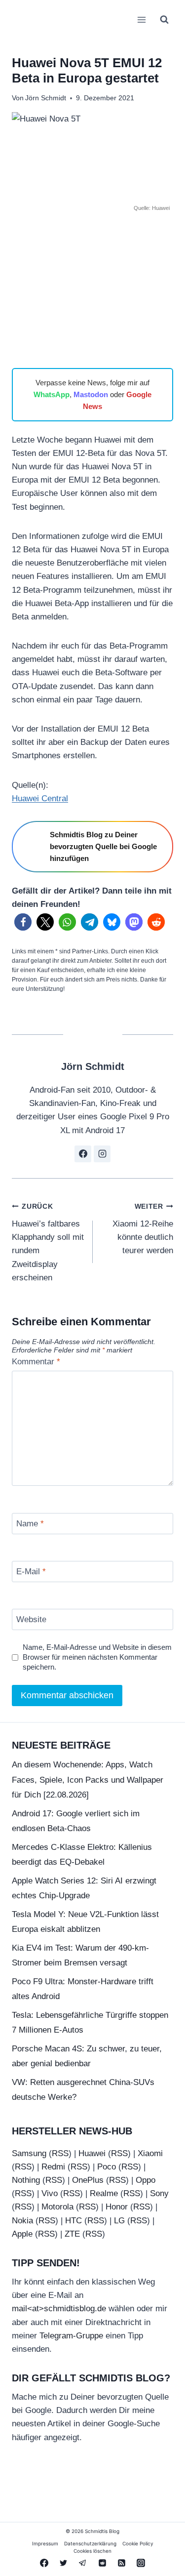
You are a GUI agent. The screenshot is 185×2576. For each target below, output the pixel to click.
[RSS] (121, 2563)
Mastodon (91, 394)
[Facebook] (44, 2563)
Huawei (92, 2153)
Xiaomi (150, 2153)
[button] (23, 922)
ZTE (72, 2234)
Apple (22, 2234)
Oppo (146, 2180)
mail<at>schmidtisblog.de (59, 2309)
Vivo (50, 2193)
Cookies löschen (92, 2551)
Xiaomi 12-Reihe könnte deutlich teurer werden (143, 1229)
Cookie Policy (138, 2543)
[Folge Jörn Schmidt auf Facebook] (83, 1154)
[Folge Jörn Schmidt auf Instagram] (102, 1154)
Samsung (29, 2153)
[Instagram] (141, 2563)
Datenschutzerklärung (90, 2543)
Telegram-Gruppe (71, 2336)
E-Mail (31, 1572)
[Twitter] (64, 2563)
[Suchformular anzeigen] (164, 20)
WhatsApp (52, 394)
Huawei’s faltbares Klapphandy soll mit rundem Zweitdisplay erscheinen (48, 1242)
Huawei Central (40, 798)
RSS (60, 2153)
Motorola (57, 2207)
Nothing (26, 2180)
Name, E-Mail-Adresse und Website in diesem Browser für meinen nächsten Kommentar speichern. (97, 1657)
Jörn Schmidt (46, 98)
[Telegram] (83, 2563)
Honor (117, 2207)
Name (30, 1524)
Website (31, 1619)
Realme (104, 2193)
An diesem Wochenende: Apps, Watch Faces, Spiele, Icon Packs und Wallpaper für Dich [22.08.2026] (88, 1780)
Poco (107, 2167)
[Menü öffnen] (141, 20)
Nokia (22, 2221)
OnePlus (88, 2180)
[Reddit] (102, 2563)
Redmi (53, 2167)
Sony (159, 2193)
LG (119, 2221)
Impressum (45, 2543)
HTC (74, 2221)
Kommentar (36, 1362)
